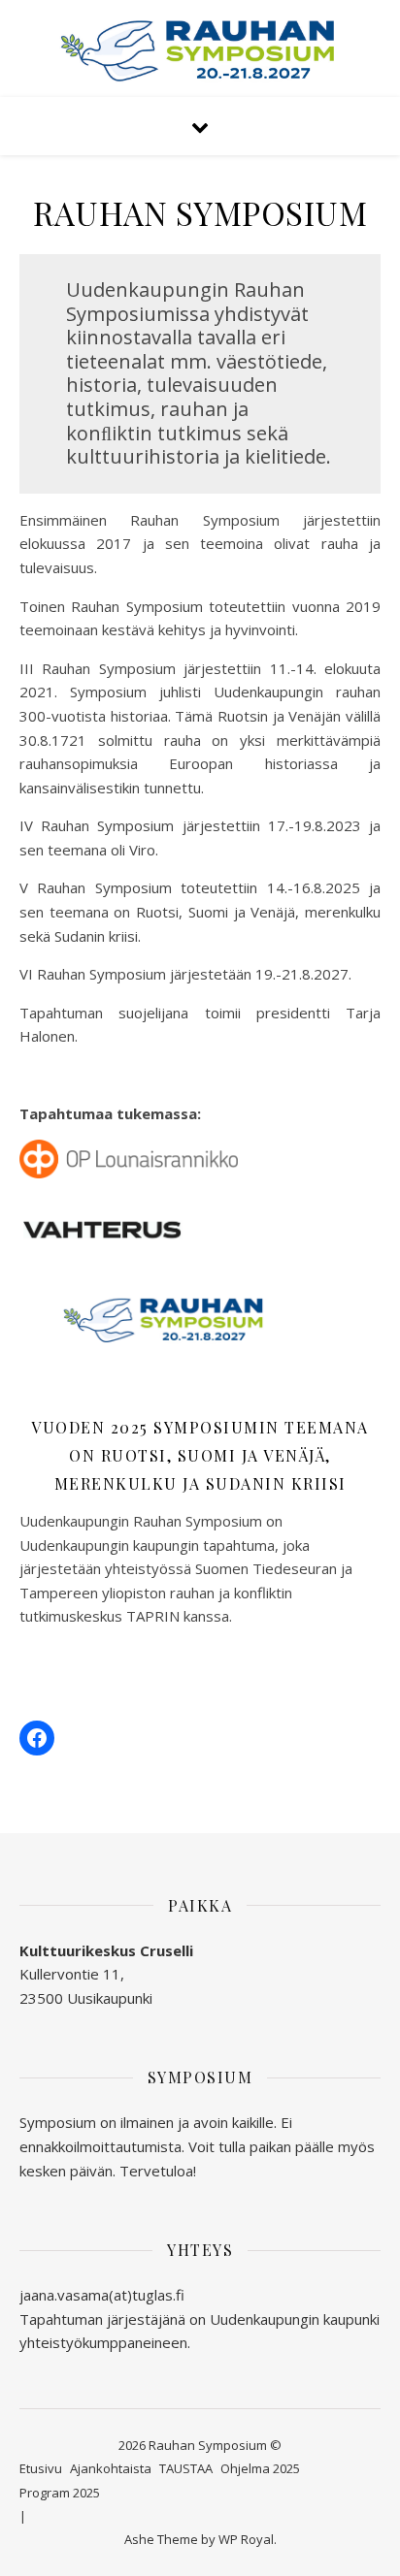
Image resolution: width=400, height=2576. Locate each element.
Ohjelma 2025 (260, 2468)
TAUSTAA (186, 2468)
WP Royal (246, 2539)
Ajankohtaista (111, 2468)
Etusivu (41, 2468)
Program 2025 (60, 2493)
